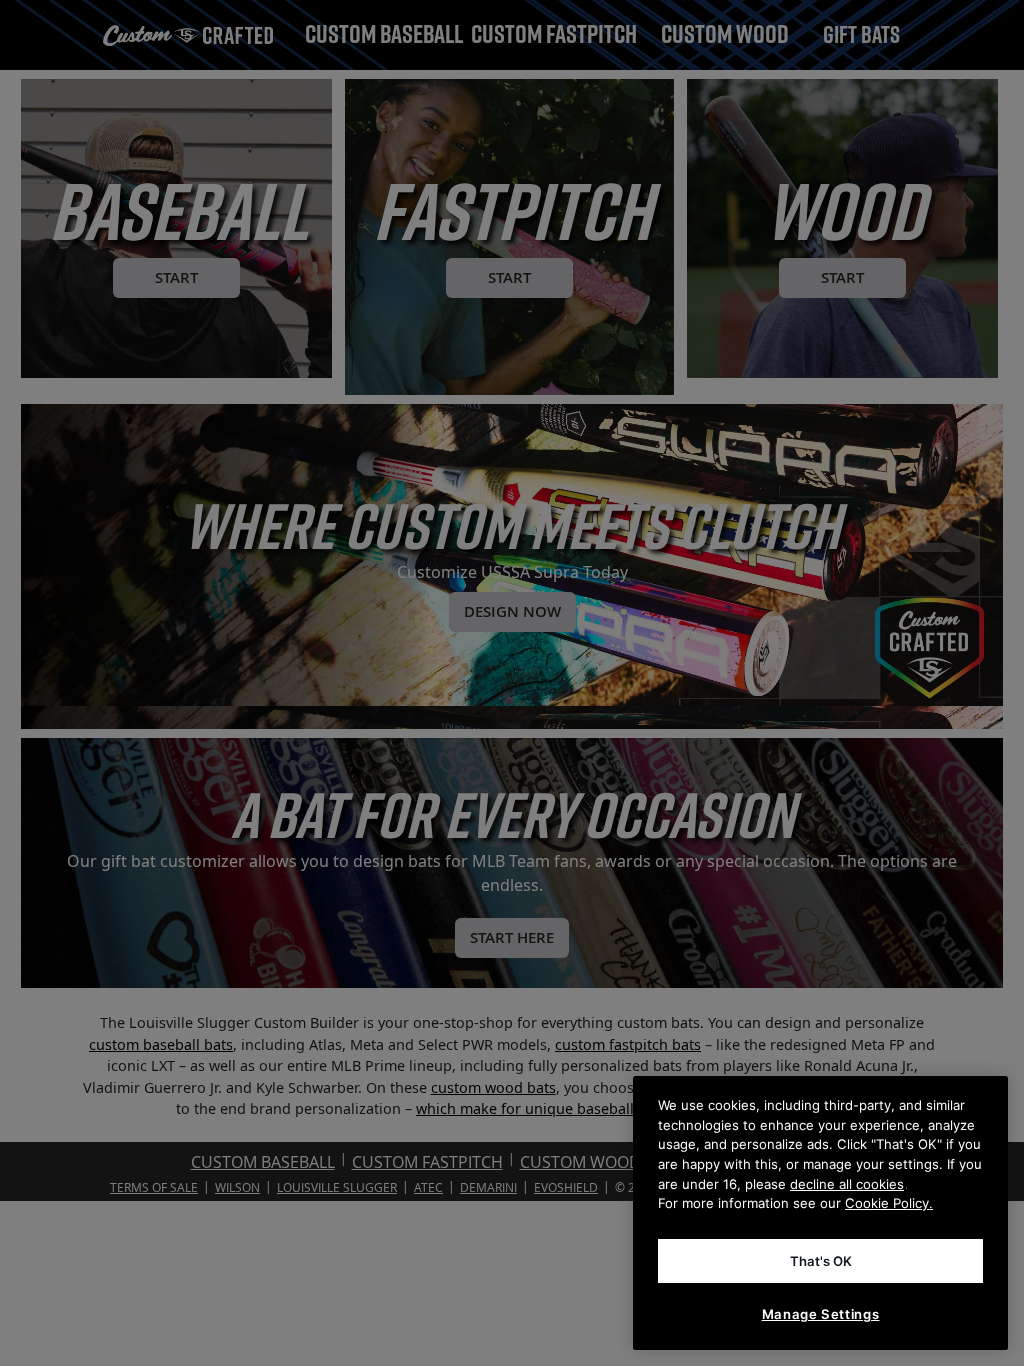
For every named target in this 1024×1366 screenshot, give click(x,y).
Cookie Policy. (889, 1203)
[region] (820, 1213)
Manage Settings (821, 1314)
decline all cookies (847, 1184)
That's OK (821, 1261)
